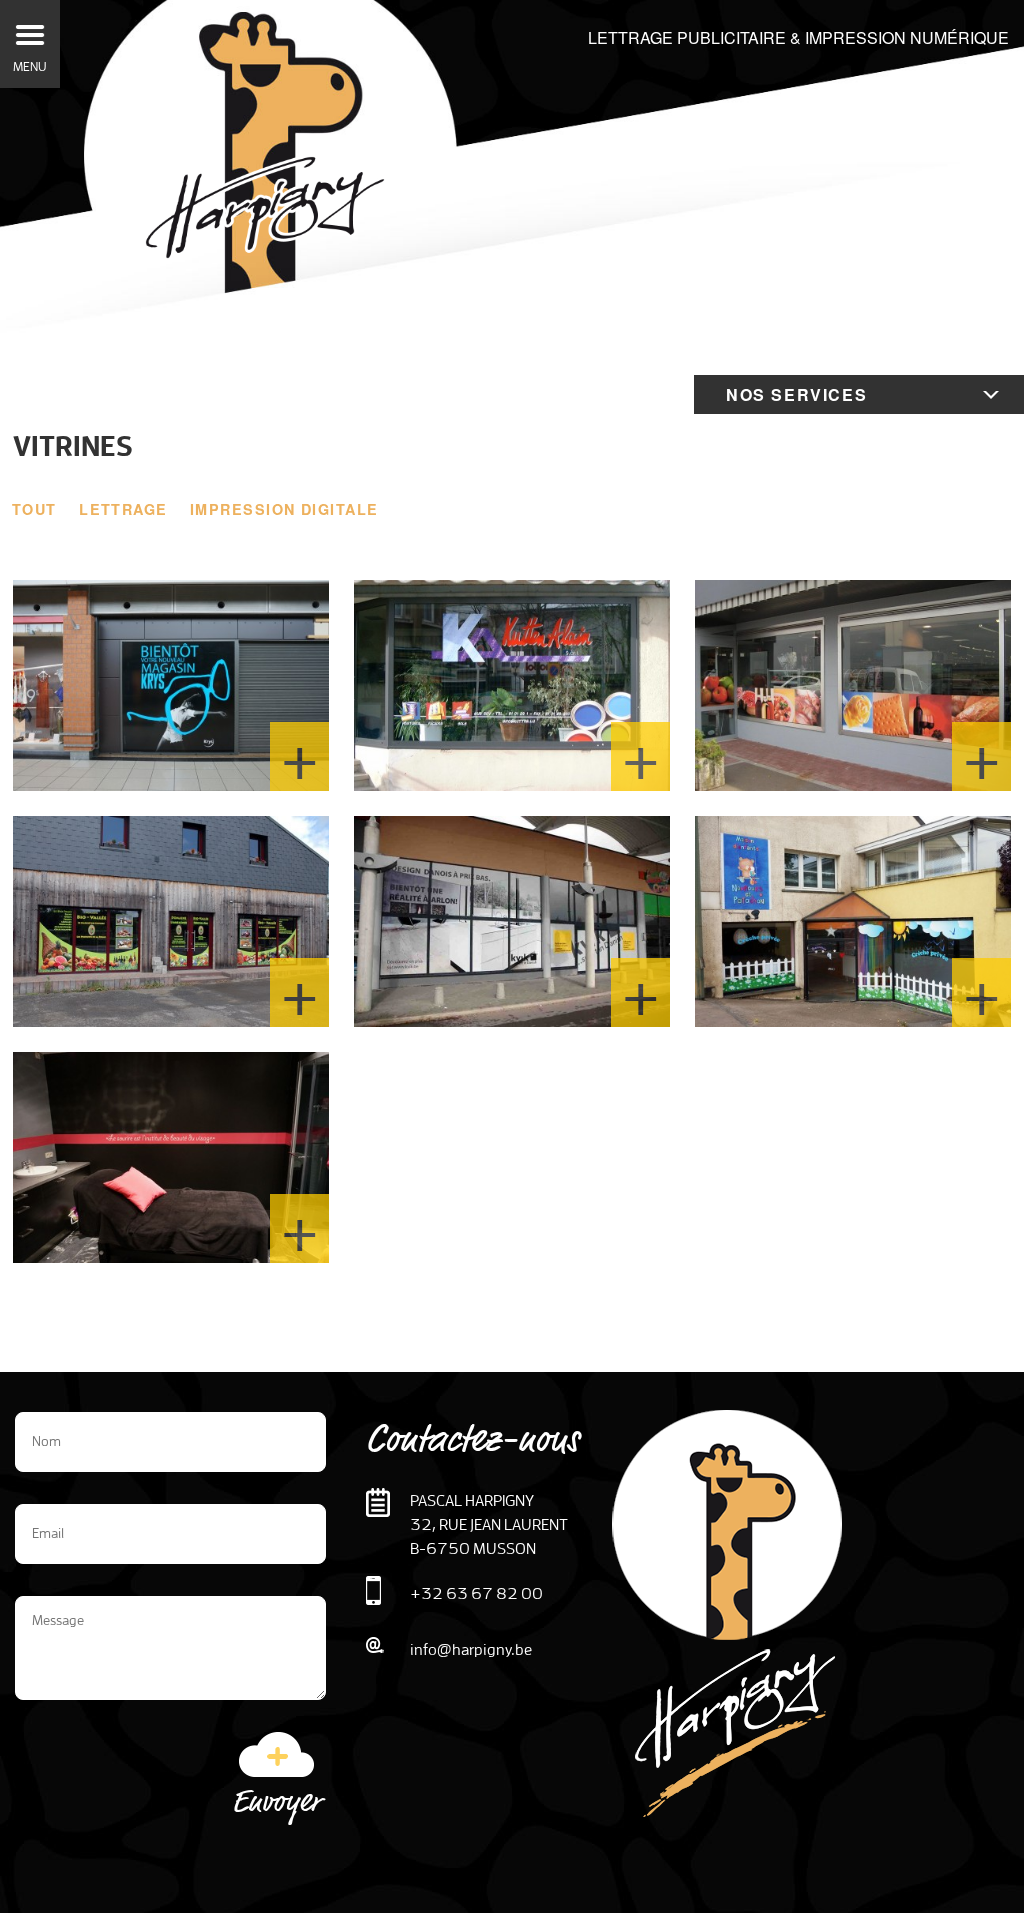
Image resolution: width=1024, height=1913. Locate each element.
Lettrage (123, 509)
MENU (30, 66)
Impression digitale (284, 509)
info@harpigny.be (471, 1649)
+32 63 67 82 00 (476, 1593)
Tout (34, 509)
